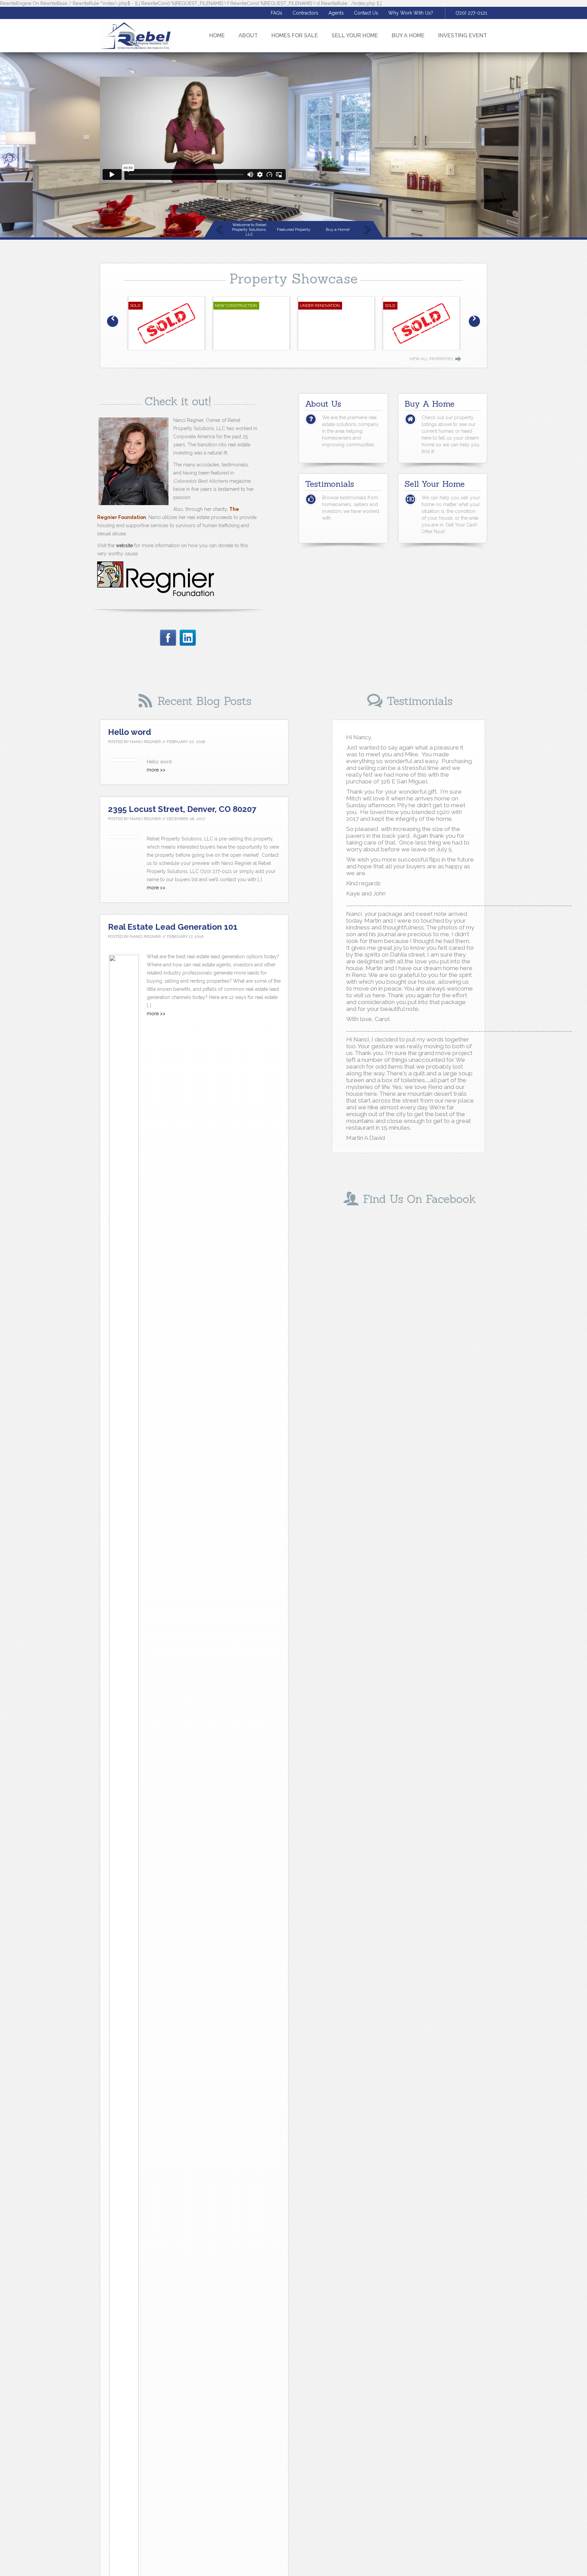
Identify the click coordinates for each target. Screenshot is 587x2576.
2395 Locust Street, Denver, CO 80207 (182, 809)
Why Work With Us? (411, 13)
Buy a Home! (338, 229)
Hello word (130, 732)
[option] (166, 323)
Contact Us (366, 13)
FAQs (277, 13)
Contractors (305, 13)
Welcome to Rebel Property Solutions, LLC (249, 229)
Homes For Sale (295, 35)
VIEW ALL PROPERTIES (431, 359)
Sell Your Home (355, 35)
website (124, 545)
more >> (156, 770)
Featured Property (294, 229)
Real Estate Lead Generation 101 (173, 927)
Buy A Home (408, 35)
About (248, 35)
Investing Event (463, 35)
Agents (336, 13)
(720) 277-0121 (471, 13)
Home (217, 35)
